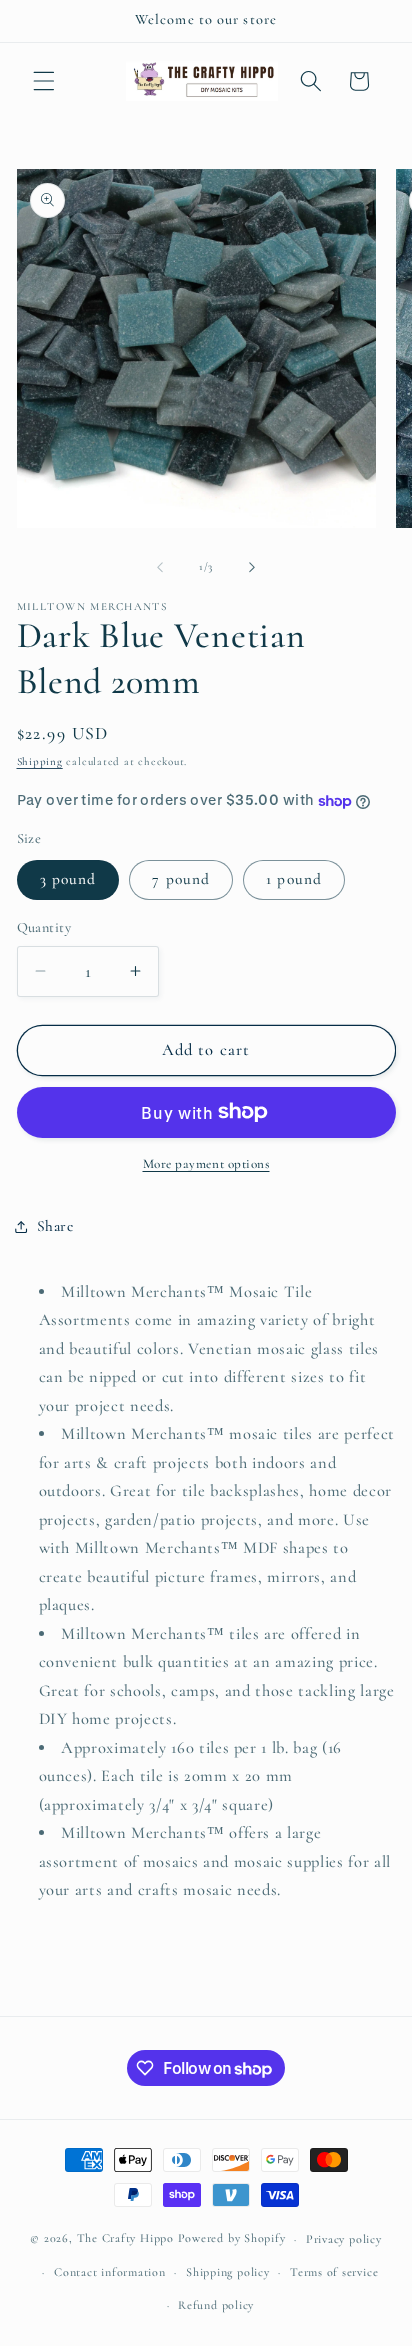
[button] (44, 81)
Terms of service (334, 2272)
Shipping (40, 761)
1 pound (294, 879)
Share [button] (55, 1226)
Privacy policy (344, 2239)
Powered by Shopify (232, 2239)
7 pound (181, 879)
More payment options (206, 1164)
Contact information (110, 2272)
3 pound (68, 879)
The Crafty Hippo (125, 2239)
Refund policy (216, 2305)
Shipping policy (228, 2272)
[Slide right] (252, 567)
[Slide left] (160, 567)
